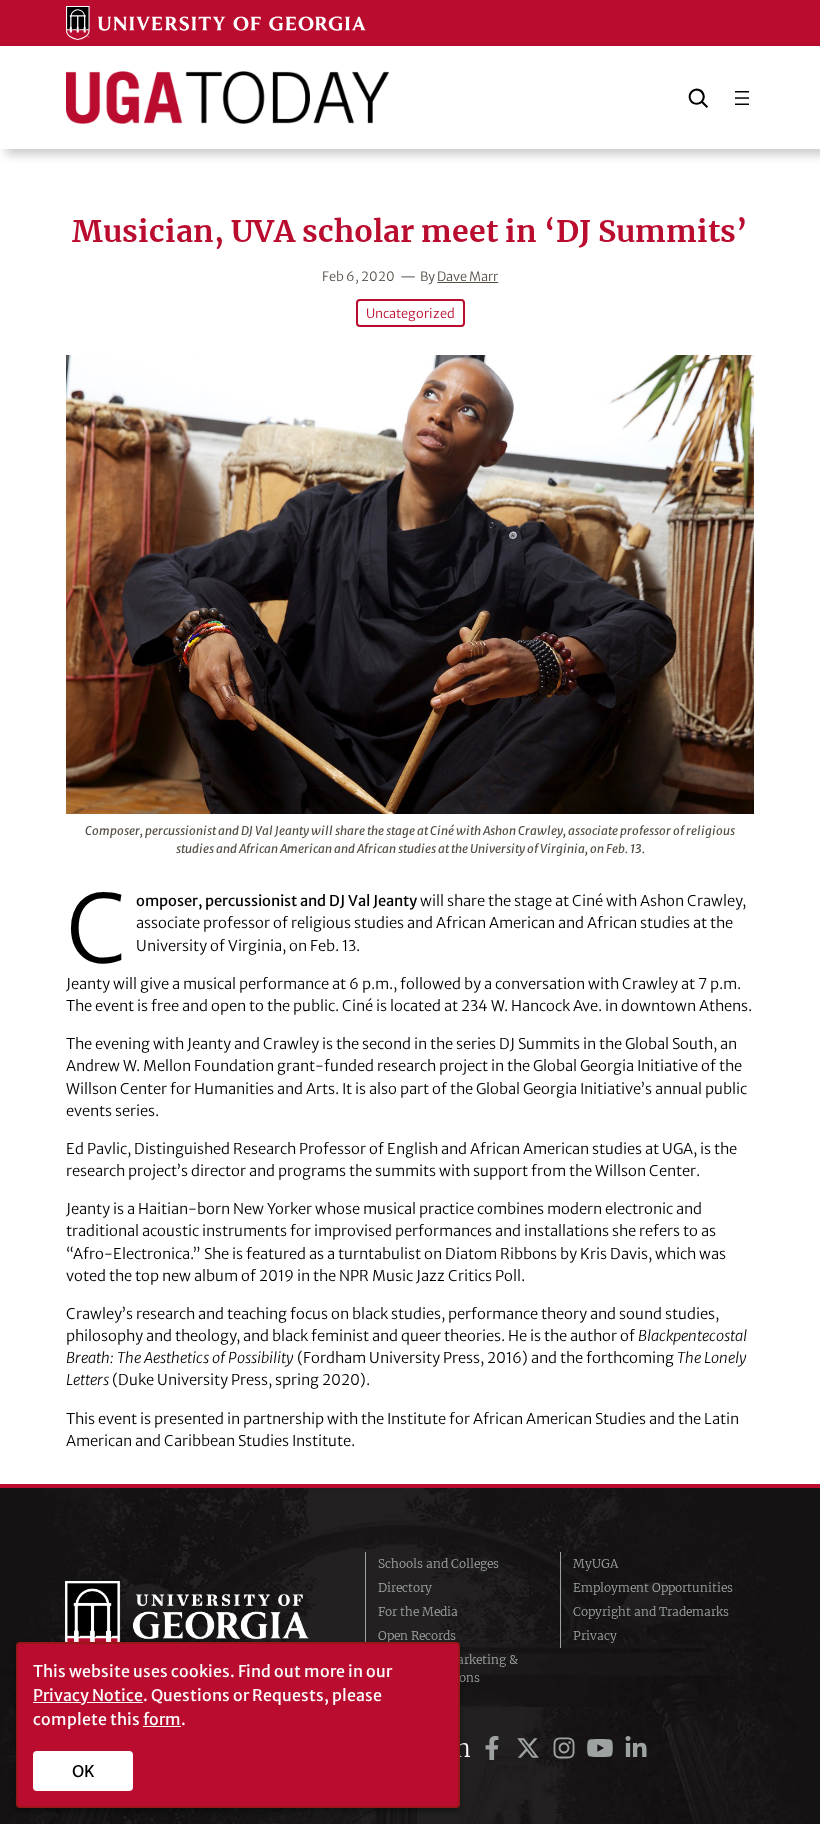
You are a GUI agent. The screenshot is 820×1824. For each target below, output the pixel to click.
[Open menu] (742, 98)
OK (83, 1771)
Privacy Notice (88, 1695)
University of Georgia (200, 1621)
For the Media (418, 1611)
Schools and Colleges (438, 1563)
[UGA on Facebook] (495, 1748)
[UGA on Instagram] (567, 1748)
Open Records (417, 1635)
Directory (405, 1587)
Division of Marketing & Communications (448, 1668)
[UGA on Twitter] (531, 1748)
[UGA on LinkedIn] (636, 1748)
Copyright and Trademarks (651, 1611)
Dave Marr (467, 276)
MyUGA (595, 1563)
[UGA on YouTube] (603, 1748)
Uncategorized (410, 313)
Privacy (595, 1635)
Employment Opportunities (653, 1587)
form (162, 1719)
